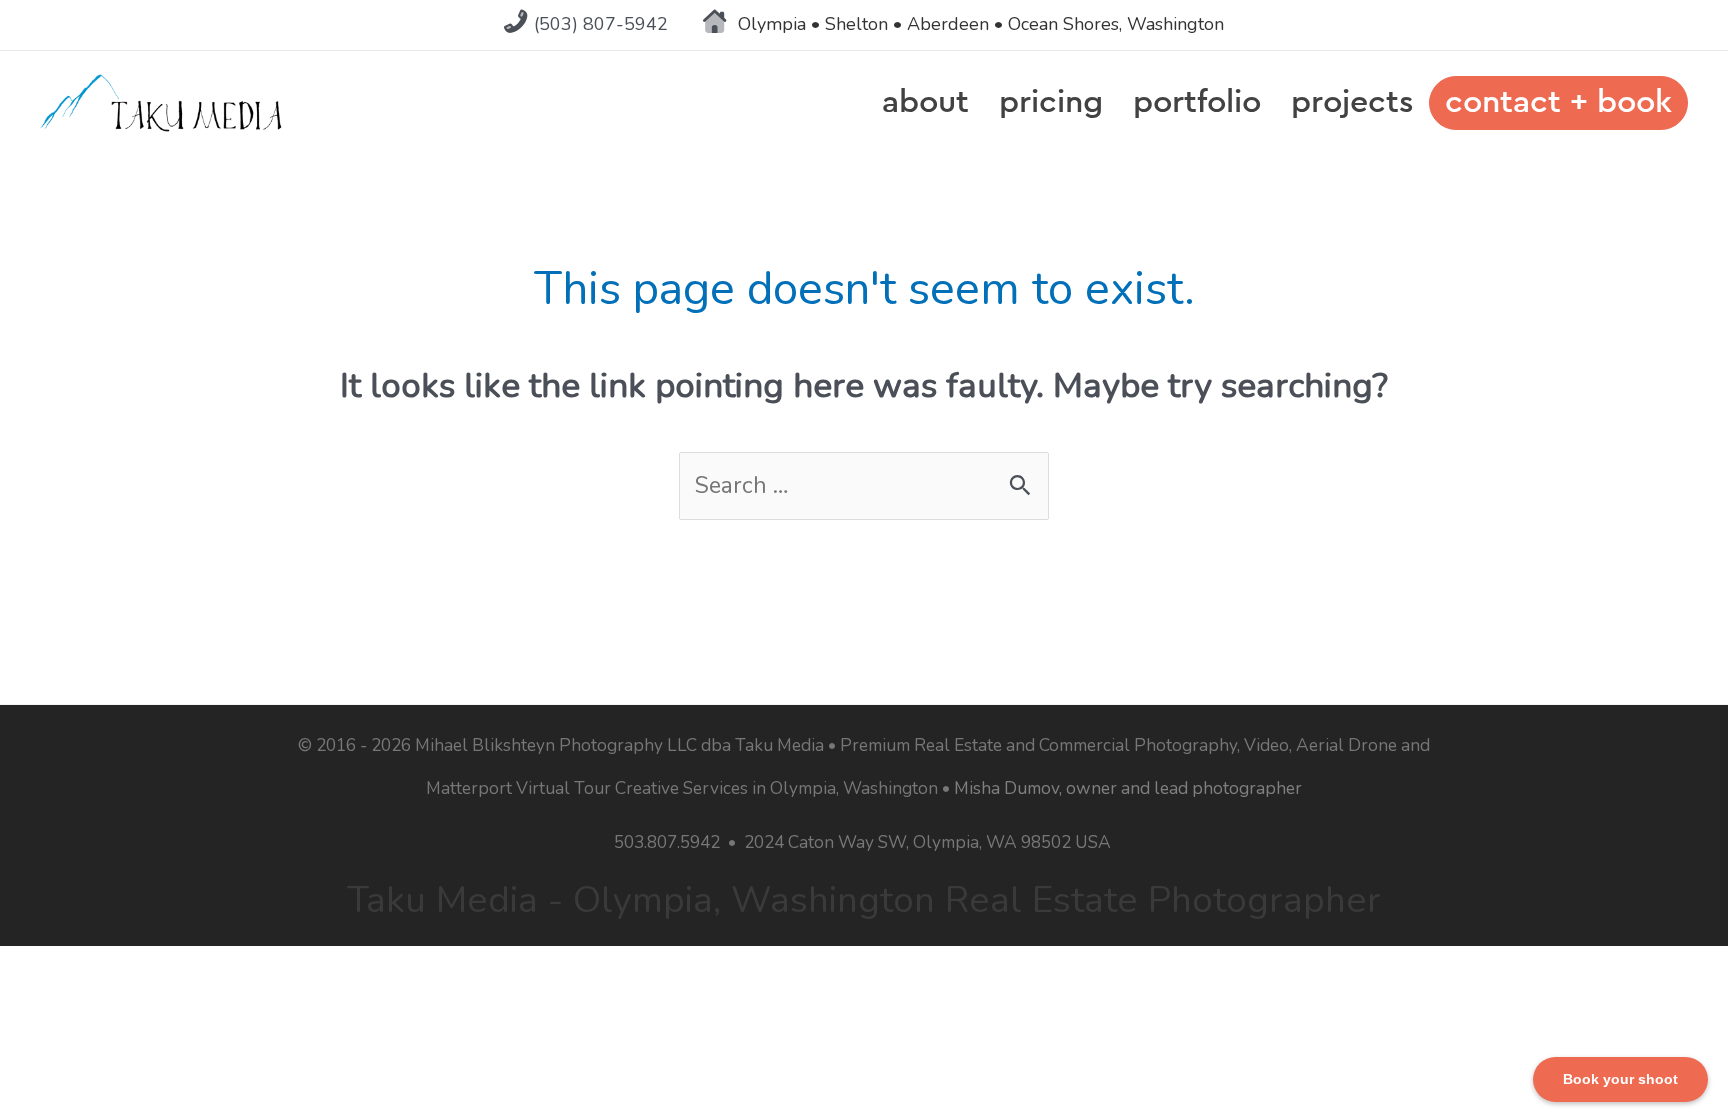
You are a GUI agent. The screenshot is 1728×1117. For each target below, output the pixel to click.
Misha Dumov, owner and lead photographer (1128, 788)
